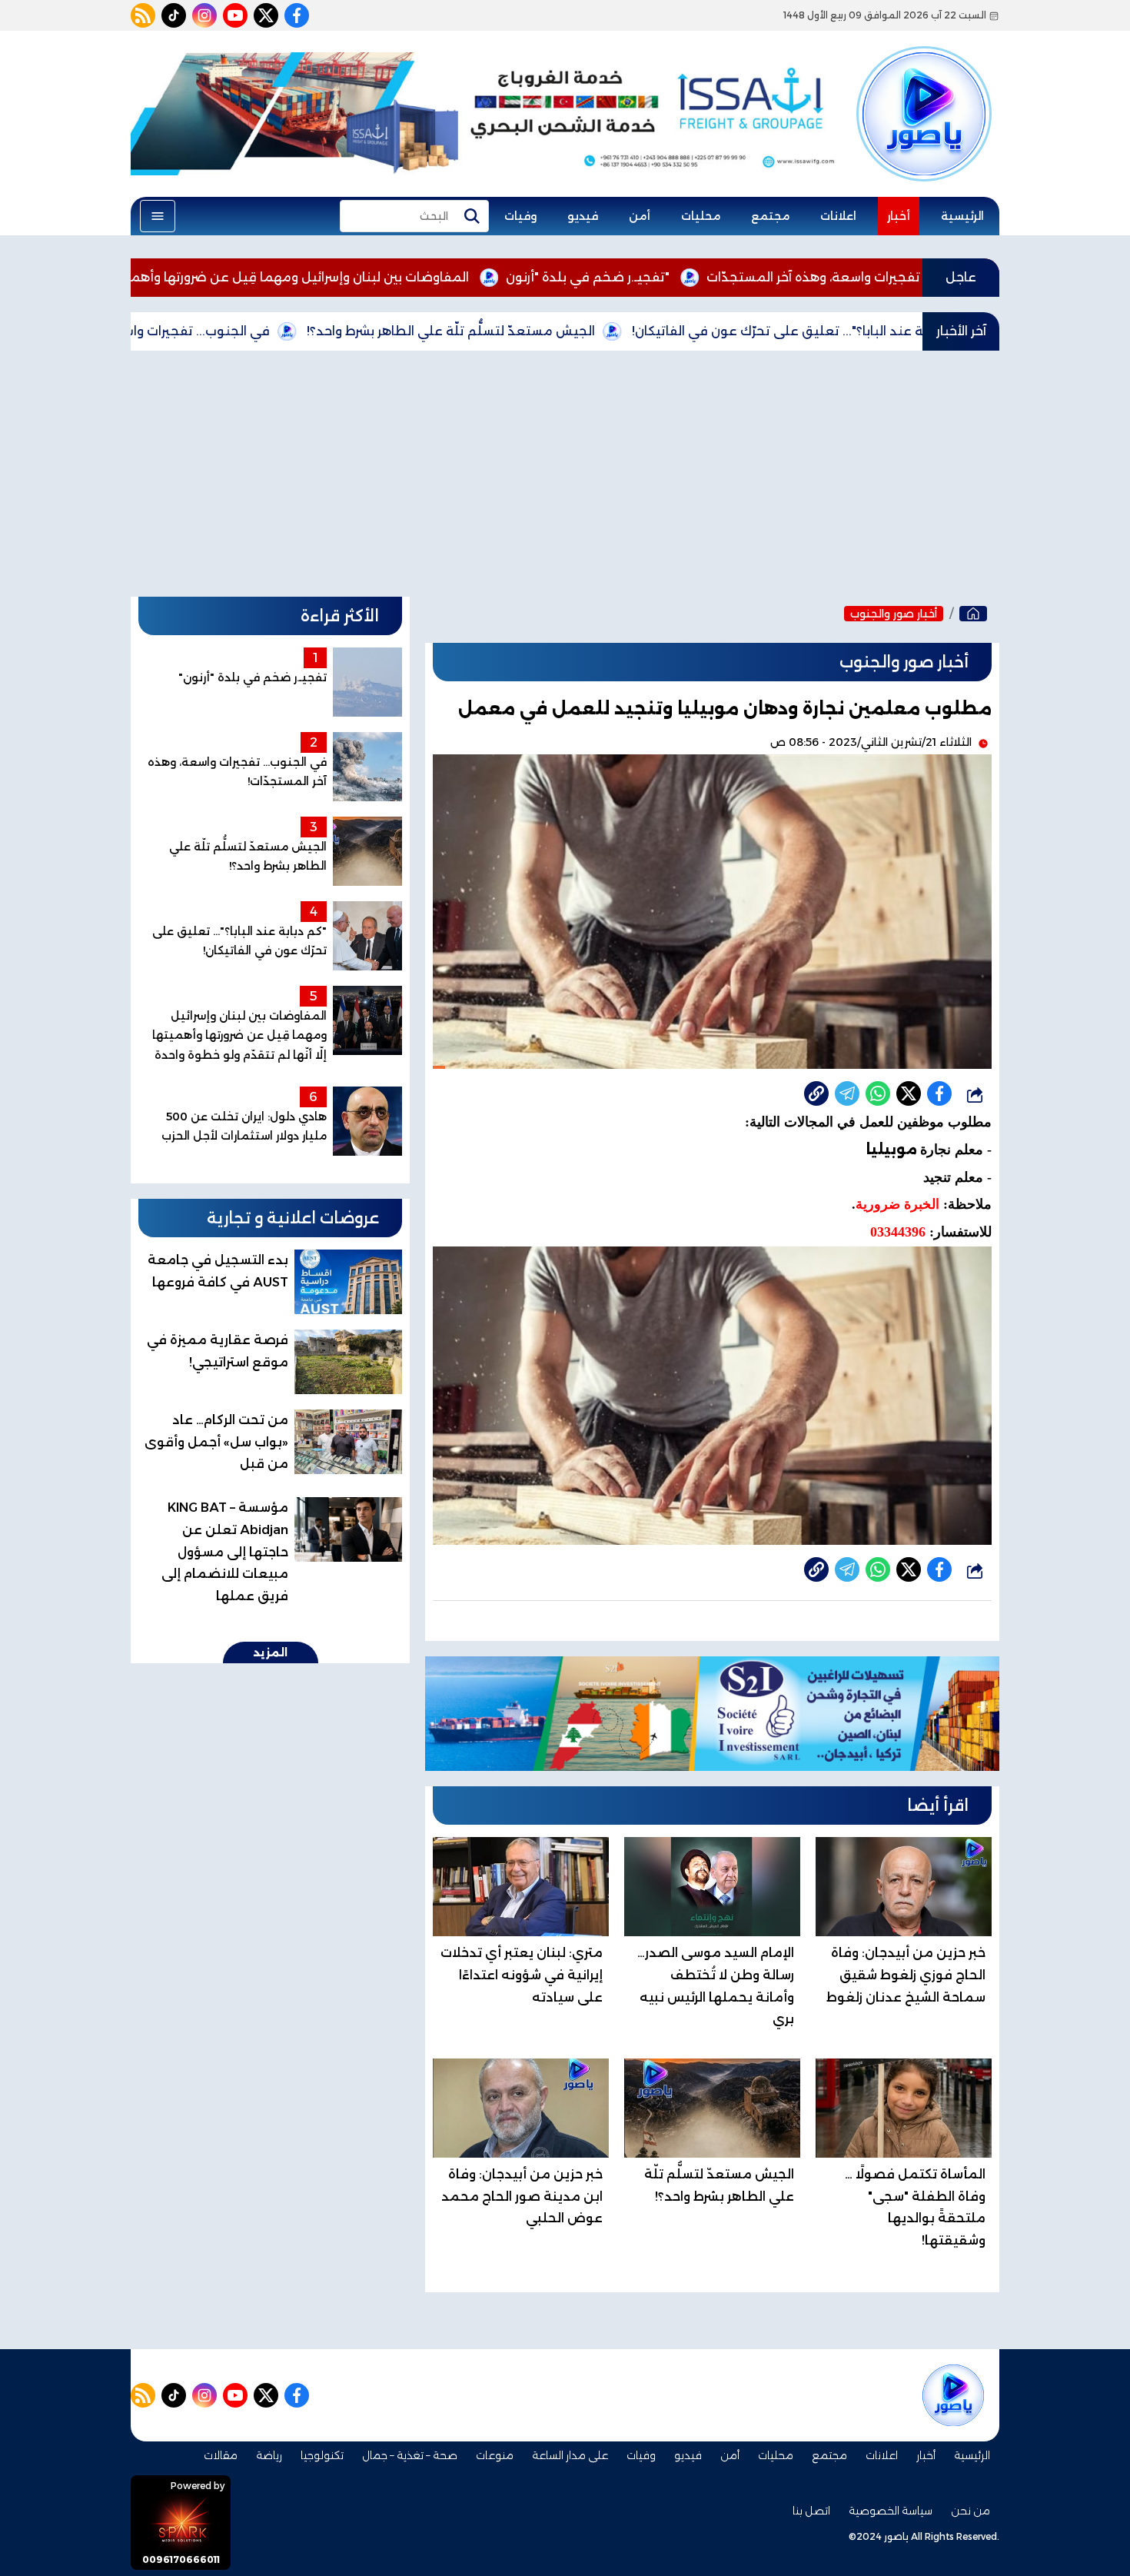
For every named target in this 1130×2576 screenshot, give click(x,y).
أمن (640, 216)
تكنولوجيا (322, 2455)
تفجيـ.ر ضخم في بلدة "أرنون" (707, 277)
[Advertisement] (565, 474)
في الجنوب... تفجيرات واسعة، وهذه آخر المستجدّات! (242, 331)
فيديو (583, 216)
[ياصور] (924, 87)
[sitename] (953, 2395)
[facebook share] (939, 1093)
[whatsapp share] (878, 1093)
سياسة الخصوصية (891, 2511)
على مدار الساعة (570, 2455)
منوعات (495, 2455)
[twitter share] (909, 1093)
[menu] (158, 216)
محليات (701, 216)
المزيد (271, 1652)
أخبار (899, 216)
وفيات (520, 216)
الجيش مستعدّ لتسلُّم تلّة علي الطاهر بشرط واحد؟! (570, 331)
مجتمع (770, 216)
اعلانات (838, 216)
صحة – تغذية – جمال (410, 2455)
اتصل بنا (811, 2511)
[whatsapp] (816, 1093)
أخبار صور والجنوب (894, 614)
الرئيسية (962, 216)
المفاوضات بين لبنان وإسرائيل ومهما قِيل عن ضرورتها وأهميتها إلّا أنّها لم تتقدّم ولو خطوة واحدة (312, 277)
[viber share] (847, 1093)
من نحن (970, 2511)
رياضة (269, 2455)
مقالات (221, 2455)
